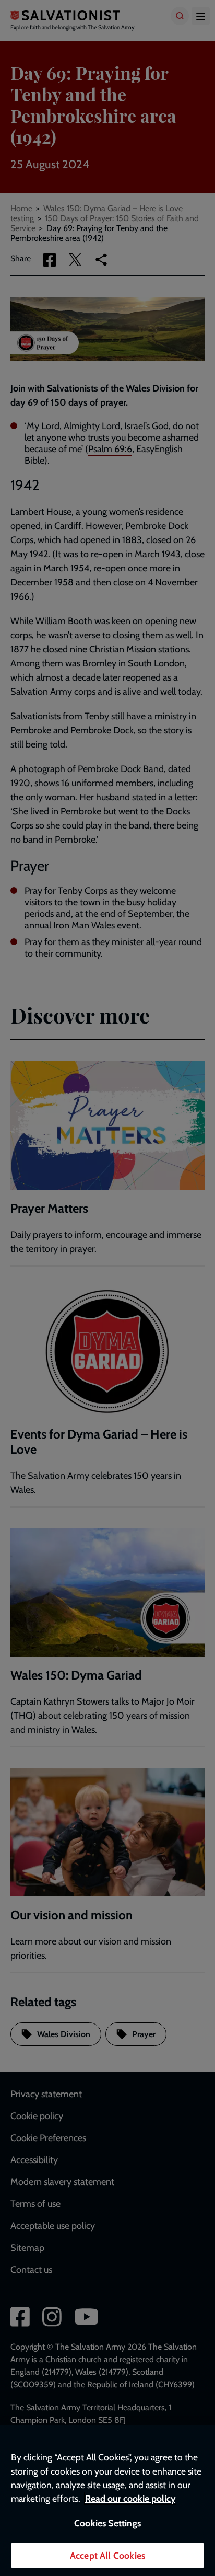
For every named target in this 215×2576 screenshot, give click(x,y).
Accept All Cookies (107, 2555)
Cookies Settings (107, 2523)
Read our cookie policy (130, 2498)
